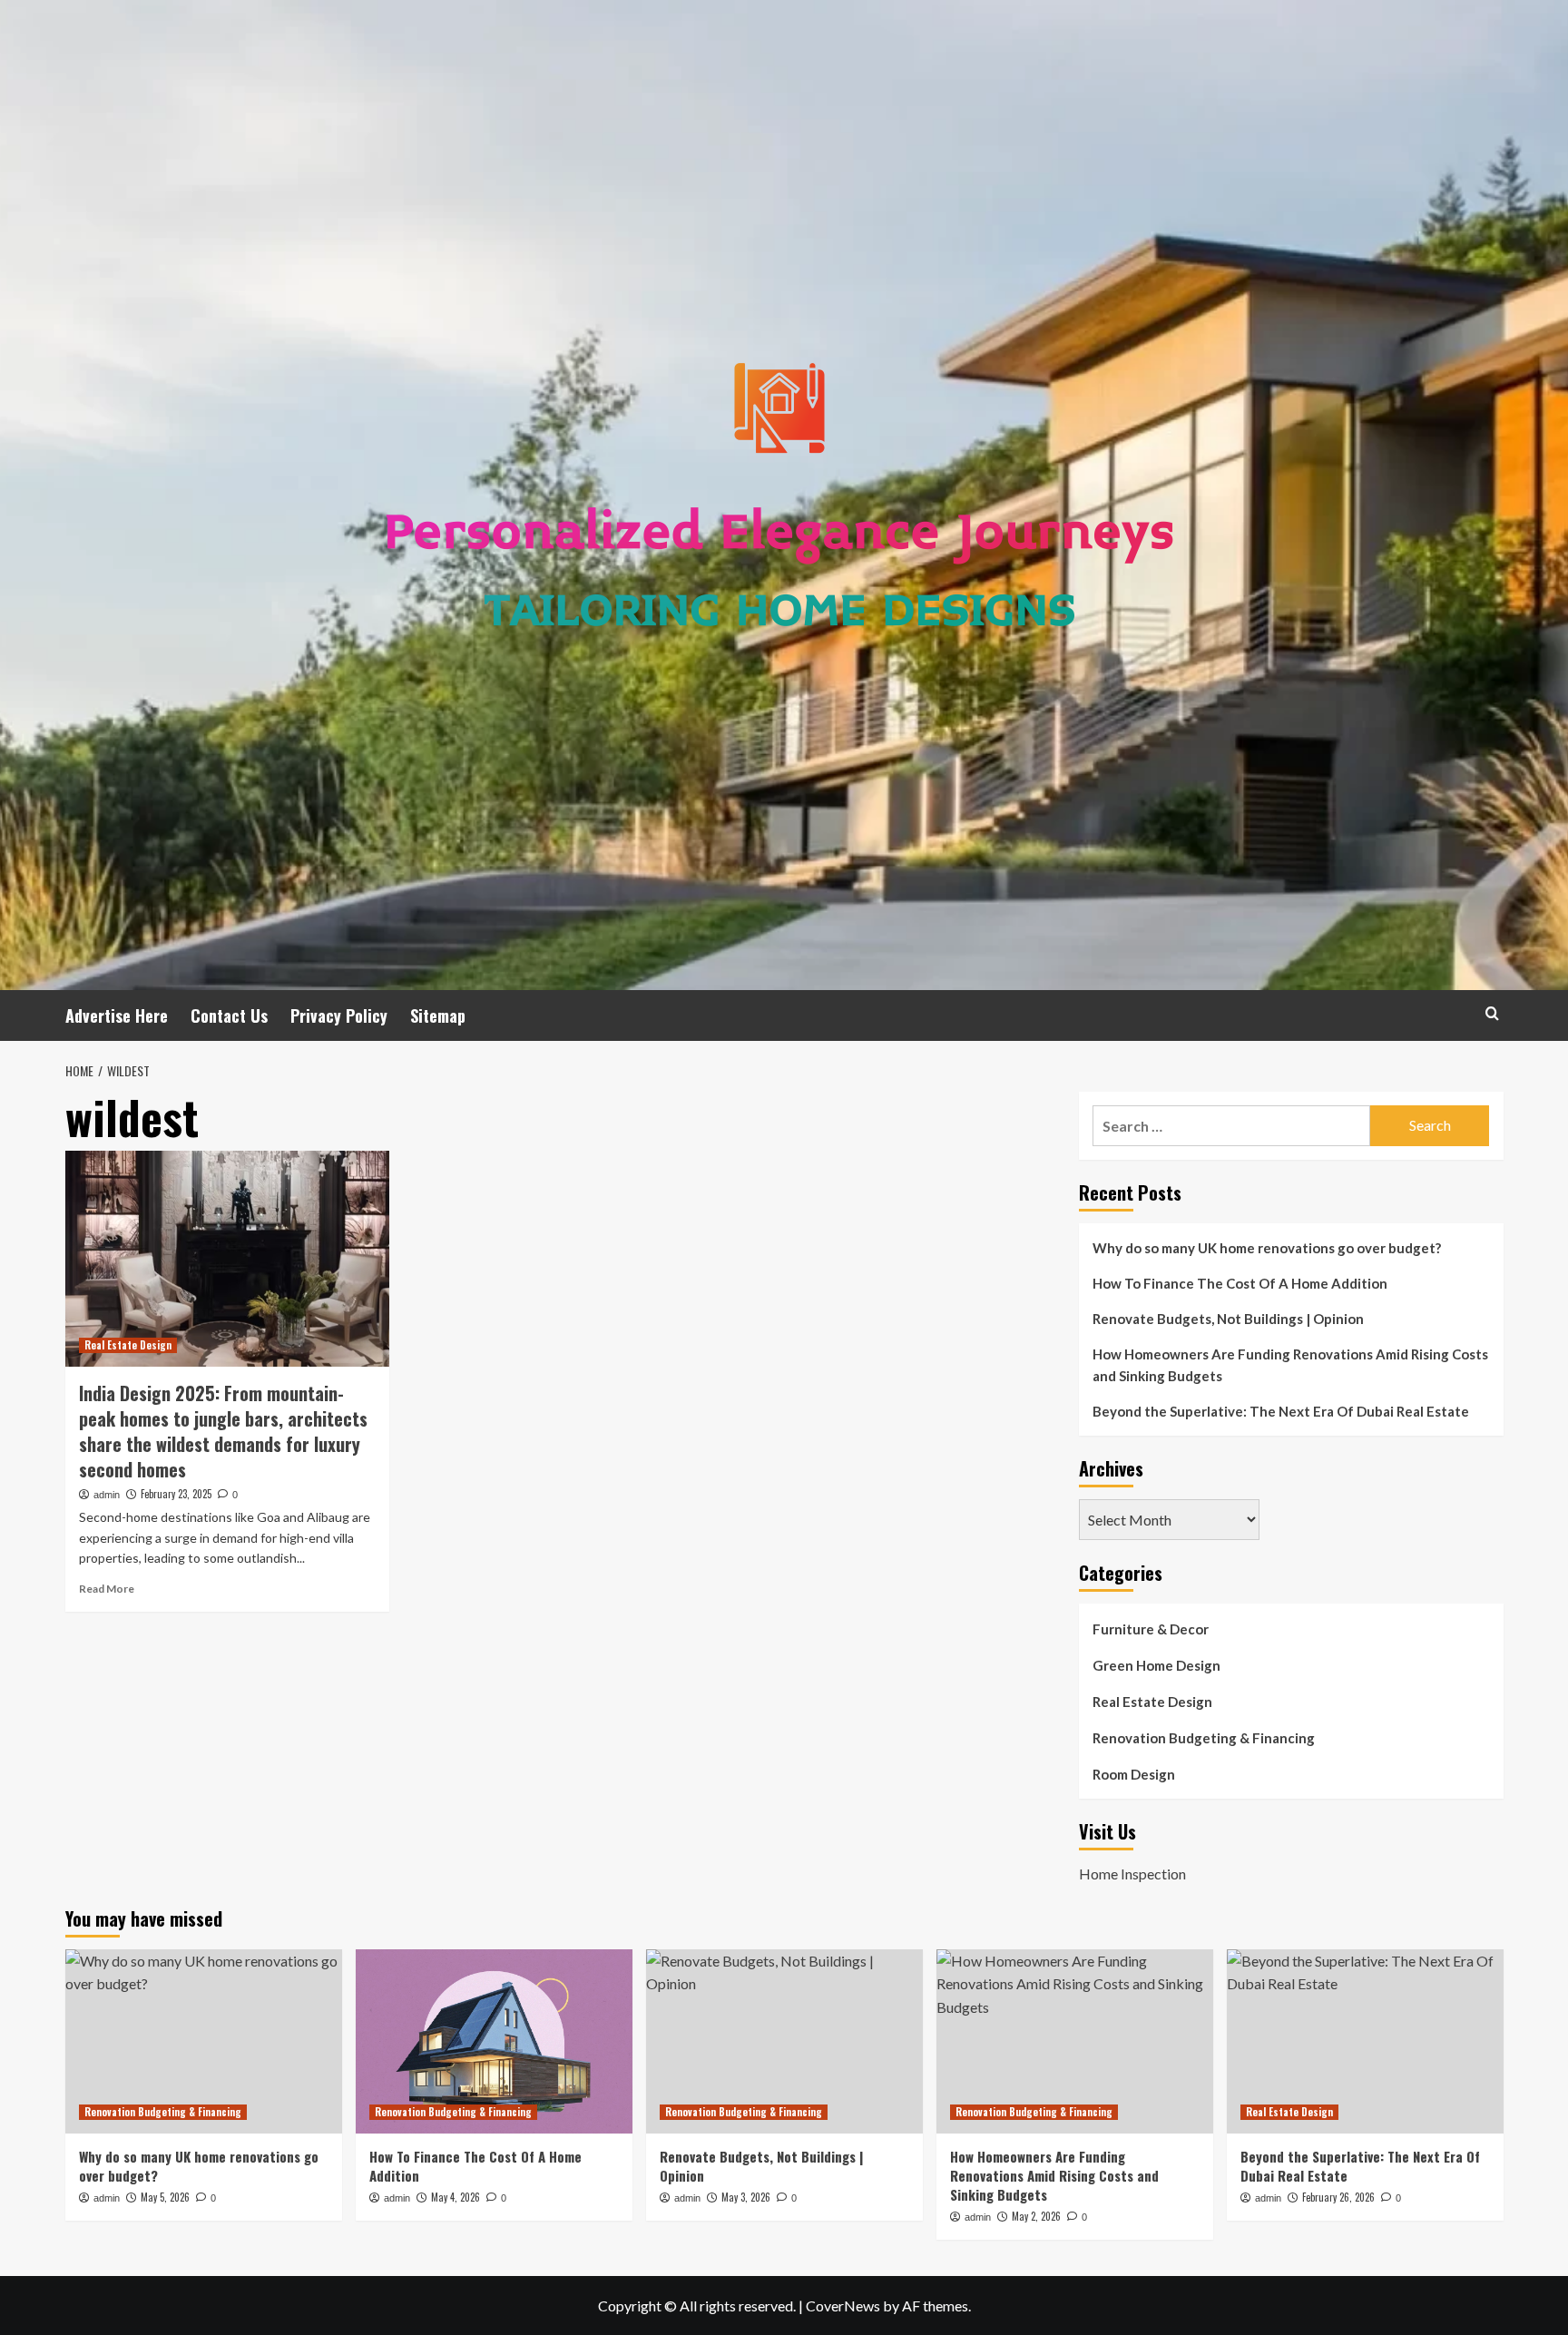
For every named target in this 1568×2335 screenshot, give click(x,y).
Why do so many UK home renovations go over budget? (1267, 1248)
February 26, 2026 (1338, 2197)
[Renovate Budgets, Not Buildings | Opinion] (784, 2041)
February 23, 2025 (176, 1494)
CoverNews (843, 2306)
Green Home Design (1156, 1665)
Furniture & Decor (1151, 1629)
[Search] (1492, 1013)
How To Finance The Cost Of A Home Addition (1240, 1283)
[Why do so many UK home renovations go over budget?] (204, 2041)
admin (107, 1495)
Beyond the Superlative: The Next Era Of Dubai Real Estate (1281, 1411)
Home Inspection (1132, 1874)
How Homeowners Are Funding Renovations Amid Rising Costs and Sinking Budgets (1290, 1365)
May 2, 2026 (1036, 2216)
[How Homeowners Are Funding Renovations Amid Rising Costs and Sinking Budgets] (1075, 2041)
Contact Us (229, 1015)
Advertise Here (117, 1015)
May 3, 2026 (746, 2197)
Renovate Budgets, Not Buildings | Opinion (1228, 1319)
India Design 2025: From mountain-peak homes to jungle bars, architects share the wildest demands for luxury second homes (223, 1431)
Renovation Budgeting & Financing (1204, 1738)
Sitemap (438, 1015)
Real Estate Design (128, 1345)
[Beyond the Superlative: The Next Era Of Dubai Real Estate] (1365, 2041)
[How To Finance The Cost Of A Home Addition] (494, 2041)
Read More (107, 1589)
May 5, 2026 (165, 2197)
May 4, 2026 (456, 2197)
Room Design (1134, 1774)
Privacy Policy (339, 1015)
